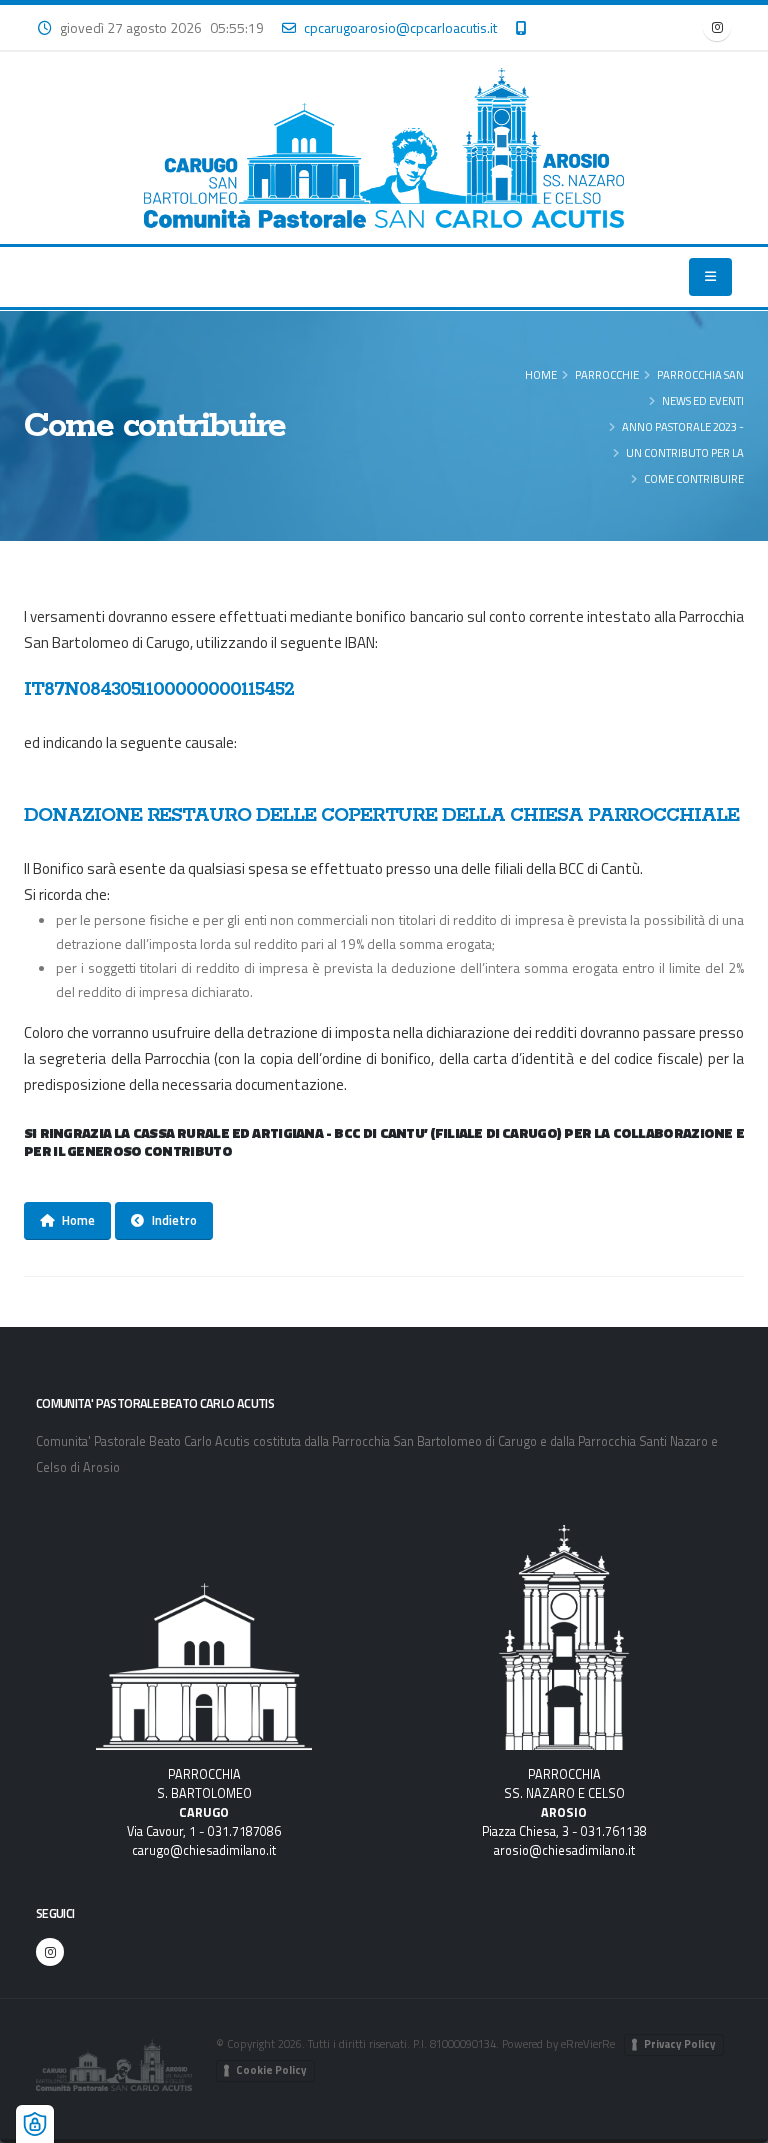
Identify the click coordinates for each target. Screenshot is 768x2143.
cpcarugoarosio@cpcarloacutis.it (400, 27)
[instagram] (717, 27)
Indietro (174, 1220)
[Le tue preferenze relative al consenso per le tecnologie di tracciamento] (35, 2124)
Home (541, 374)
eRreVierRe (588, 2043)
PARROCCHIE (607, 374)
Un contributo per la (685, 452)
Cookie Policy (271, 2070)
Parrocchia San (700, 374)
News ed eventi (703, 400)
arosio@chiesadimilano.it (564, 1850)
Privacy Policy (680, 2044)
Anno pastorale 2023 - (683, 426)
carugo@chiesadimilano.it (204, 1850)
